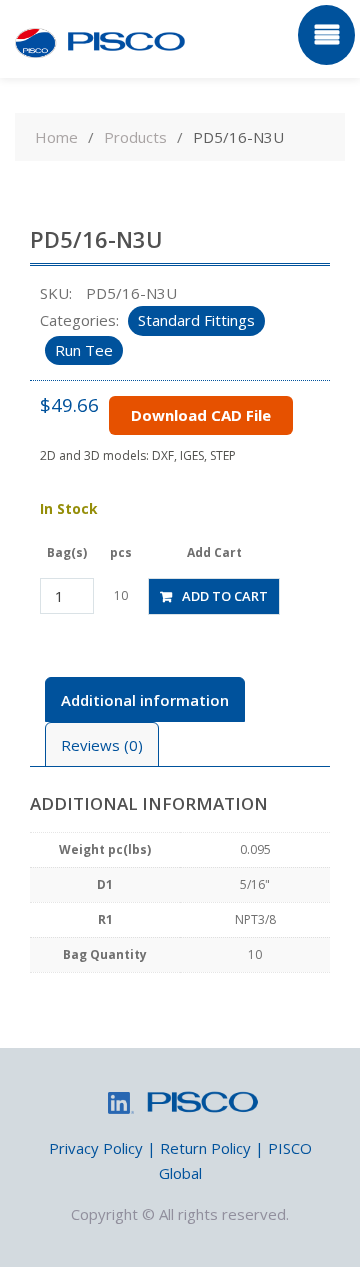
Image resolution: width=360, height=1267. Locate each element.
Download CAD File (201, 415)
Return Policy (205, 1148)
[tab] (145, 699)
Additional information (145, 700)
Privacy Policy (96, 1148)
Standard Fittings (196, 320)
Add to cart (225, 596)
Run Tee (84, 350)
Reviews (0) (102, 745)
